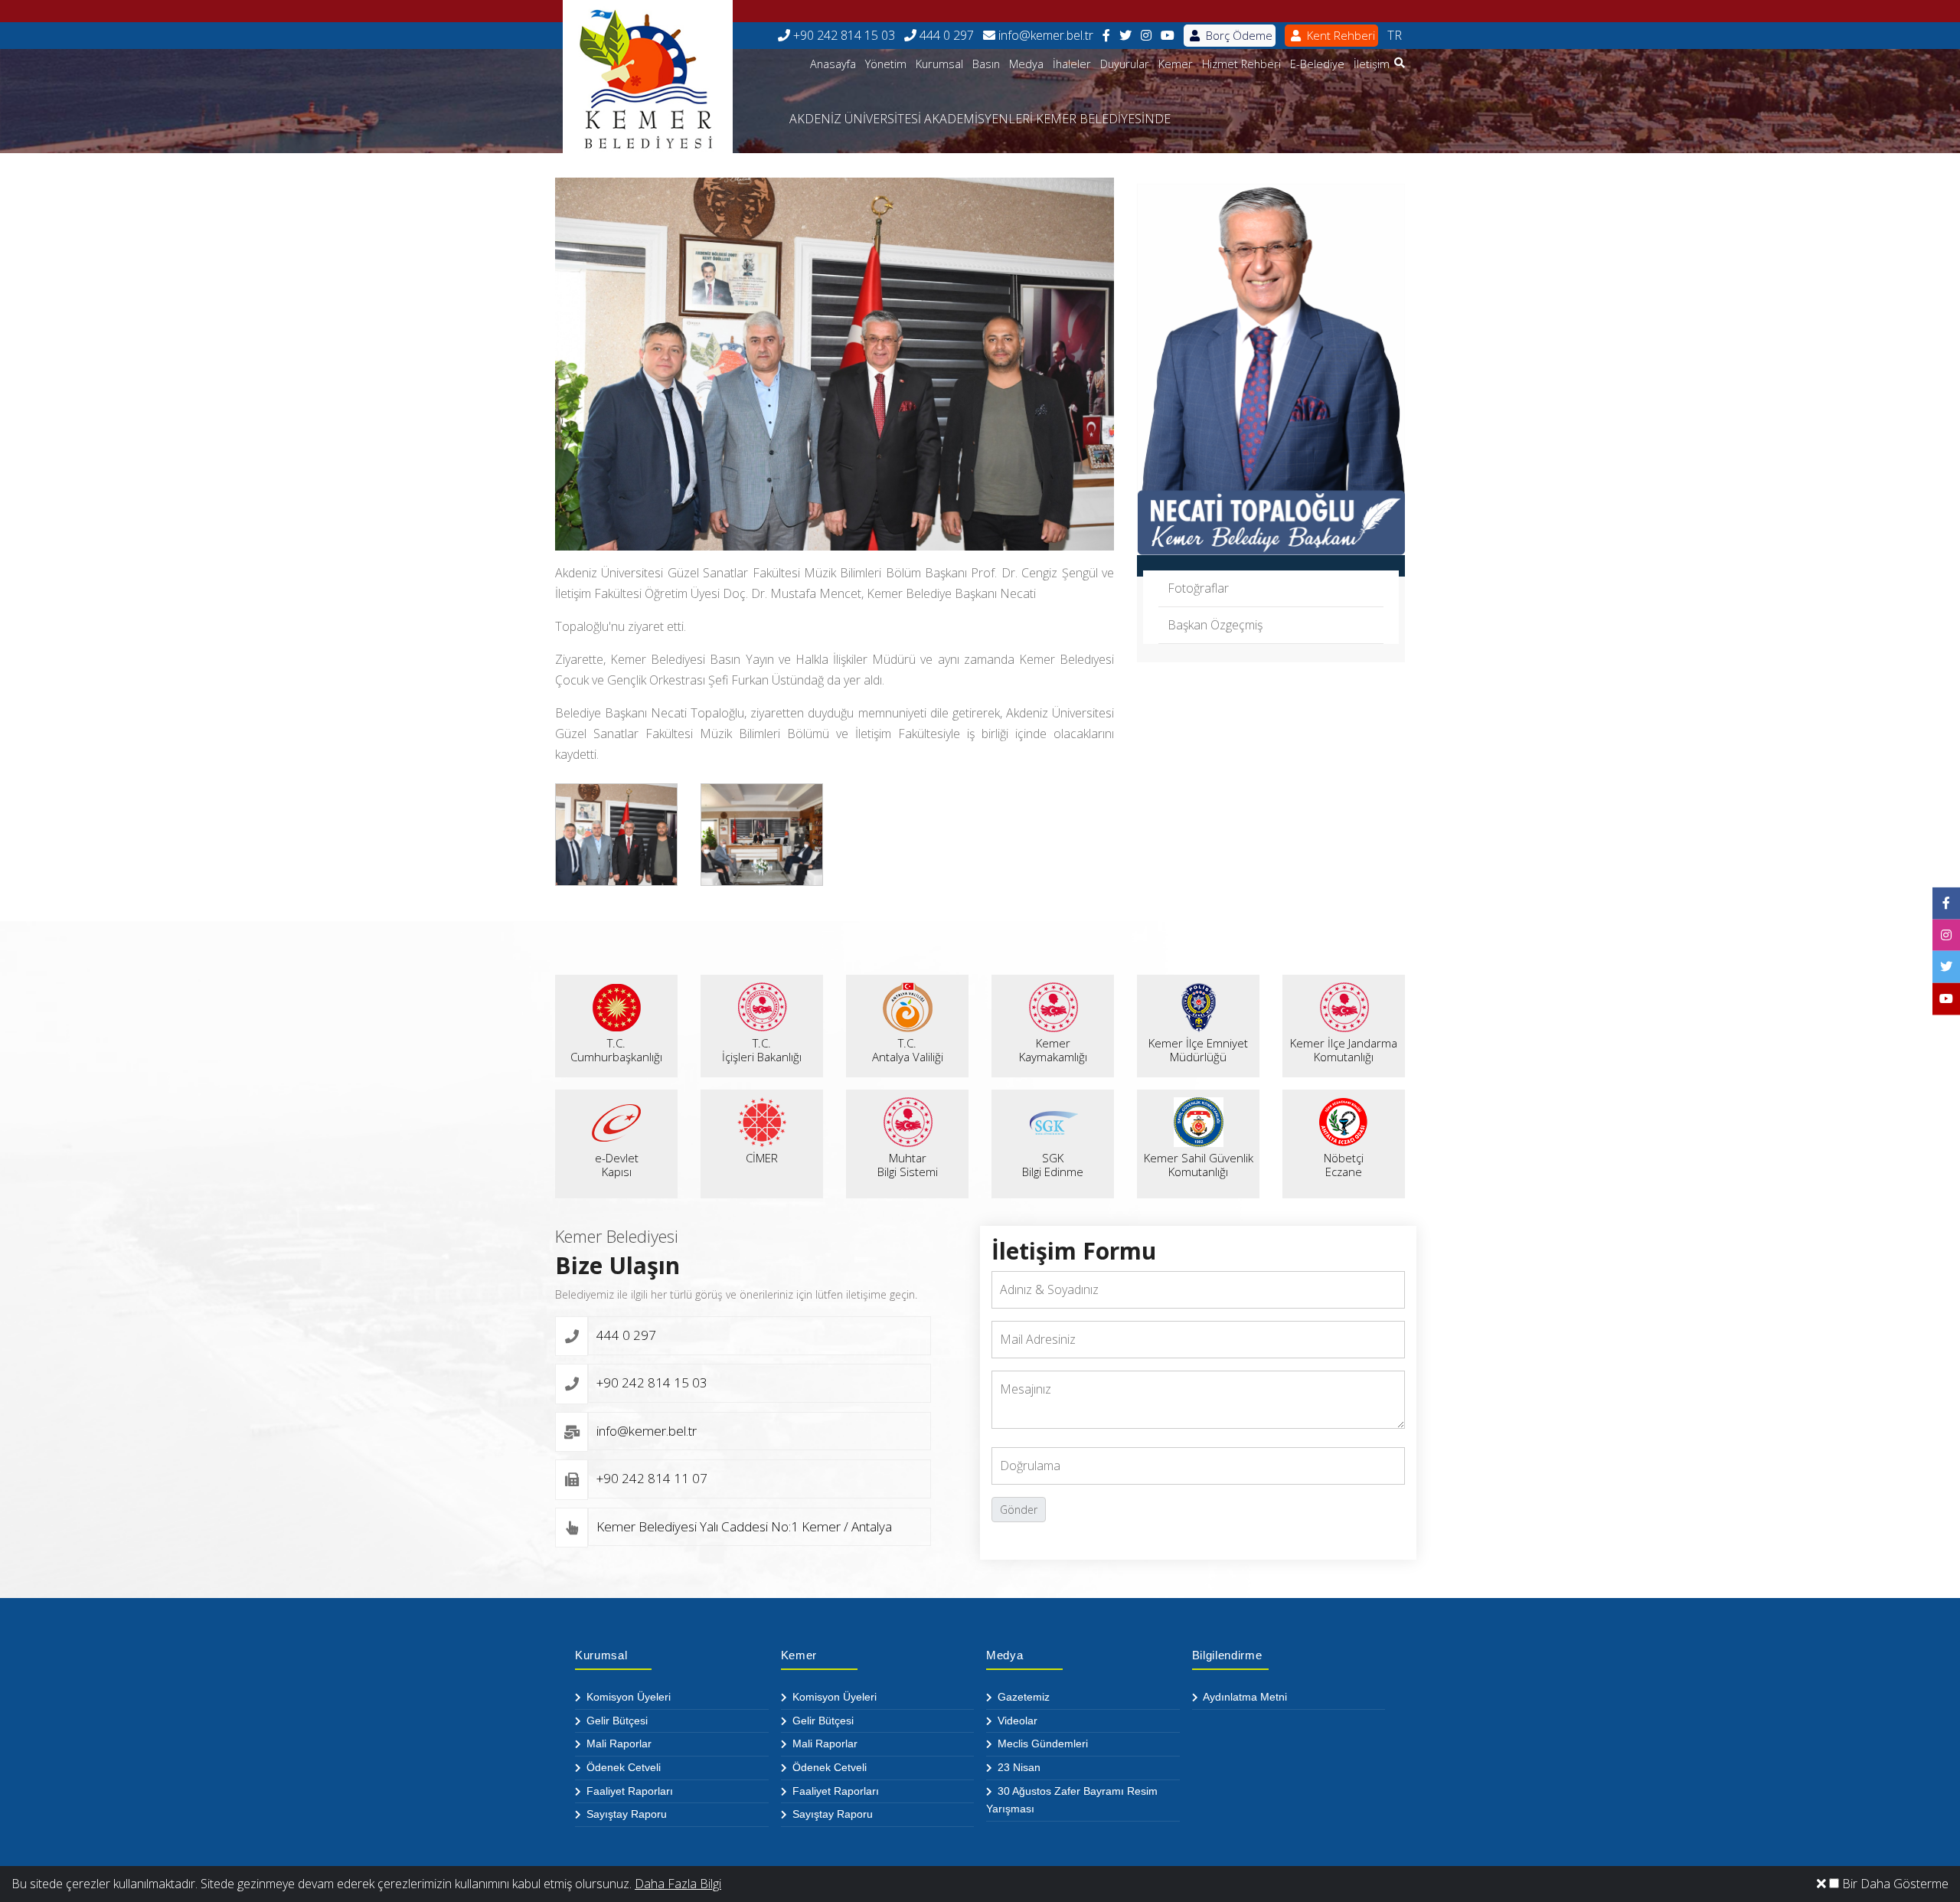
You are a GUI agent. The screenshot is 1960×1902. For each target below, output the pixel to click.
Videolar (1016, 1721)
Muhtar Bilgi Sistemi (908, 1165)
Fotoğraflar (1198, 588)
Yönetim (886, 64)
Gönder (1019, 1510)
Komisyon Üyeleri (627, 1697)
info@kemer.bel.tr (1044, 35)
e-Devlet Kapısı (617, 1165)
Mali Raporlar (617, 1743)
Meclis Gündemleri (1041, 1743)
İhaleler (1072, 64)
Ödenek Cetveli (622, 1767)
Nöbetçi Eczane (1344, 1165)
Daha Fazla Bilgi (678, 1884)
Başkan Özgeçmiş (1215, 625)
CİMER (762, 1158)
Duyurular (1125, 64)
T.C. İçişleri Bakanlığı (762, 1050)
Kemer (1176, 64)
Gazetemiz (1022, 1697)
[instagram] (1146, 36)
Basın (986, 64)
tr (1395, 35)
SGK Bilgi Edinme (1053, 1165)
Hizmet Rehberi (1241, 64)
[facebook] (1106, 36)
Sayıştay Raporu (625, 1814)
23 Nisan (1018, 1767)
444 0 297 (945, 35)
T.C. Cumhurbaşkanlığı (616, 1050)
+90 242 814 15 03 (843, 35)
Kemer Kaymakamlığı (1053, 1050)
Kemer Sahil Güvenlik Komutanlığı (1199, 1165)
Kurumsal (939, 64)
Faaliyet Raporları (628, 1791)
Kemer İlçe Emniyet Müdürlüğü (1198, 1050)
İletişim (1372, 64)
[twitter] (1125, 36)
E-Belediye (1317, 64)
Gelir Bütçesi (616, 1721)
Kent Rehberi (1339, 35)
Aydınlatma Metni (1244, 1697)
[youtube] (1168, 36)
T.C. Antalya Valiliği (908, 1050)
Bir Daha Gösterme (1894, 1884)
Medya (1026, 64)
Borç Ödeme (1238, 35)
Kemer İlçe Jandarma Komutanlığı (1344, 1050)
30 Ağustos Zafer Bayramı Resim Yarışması (1072, 1800)
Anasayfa (833, 64)
